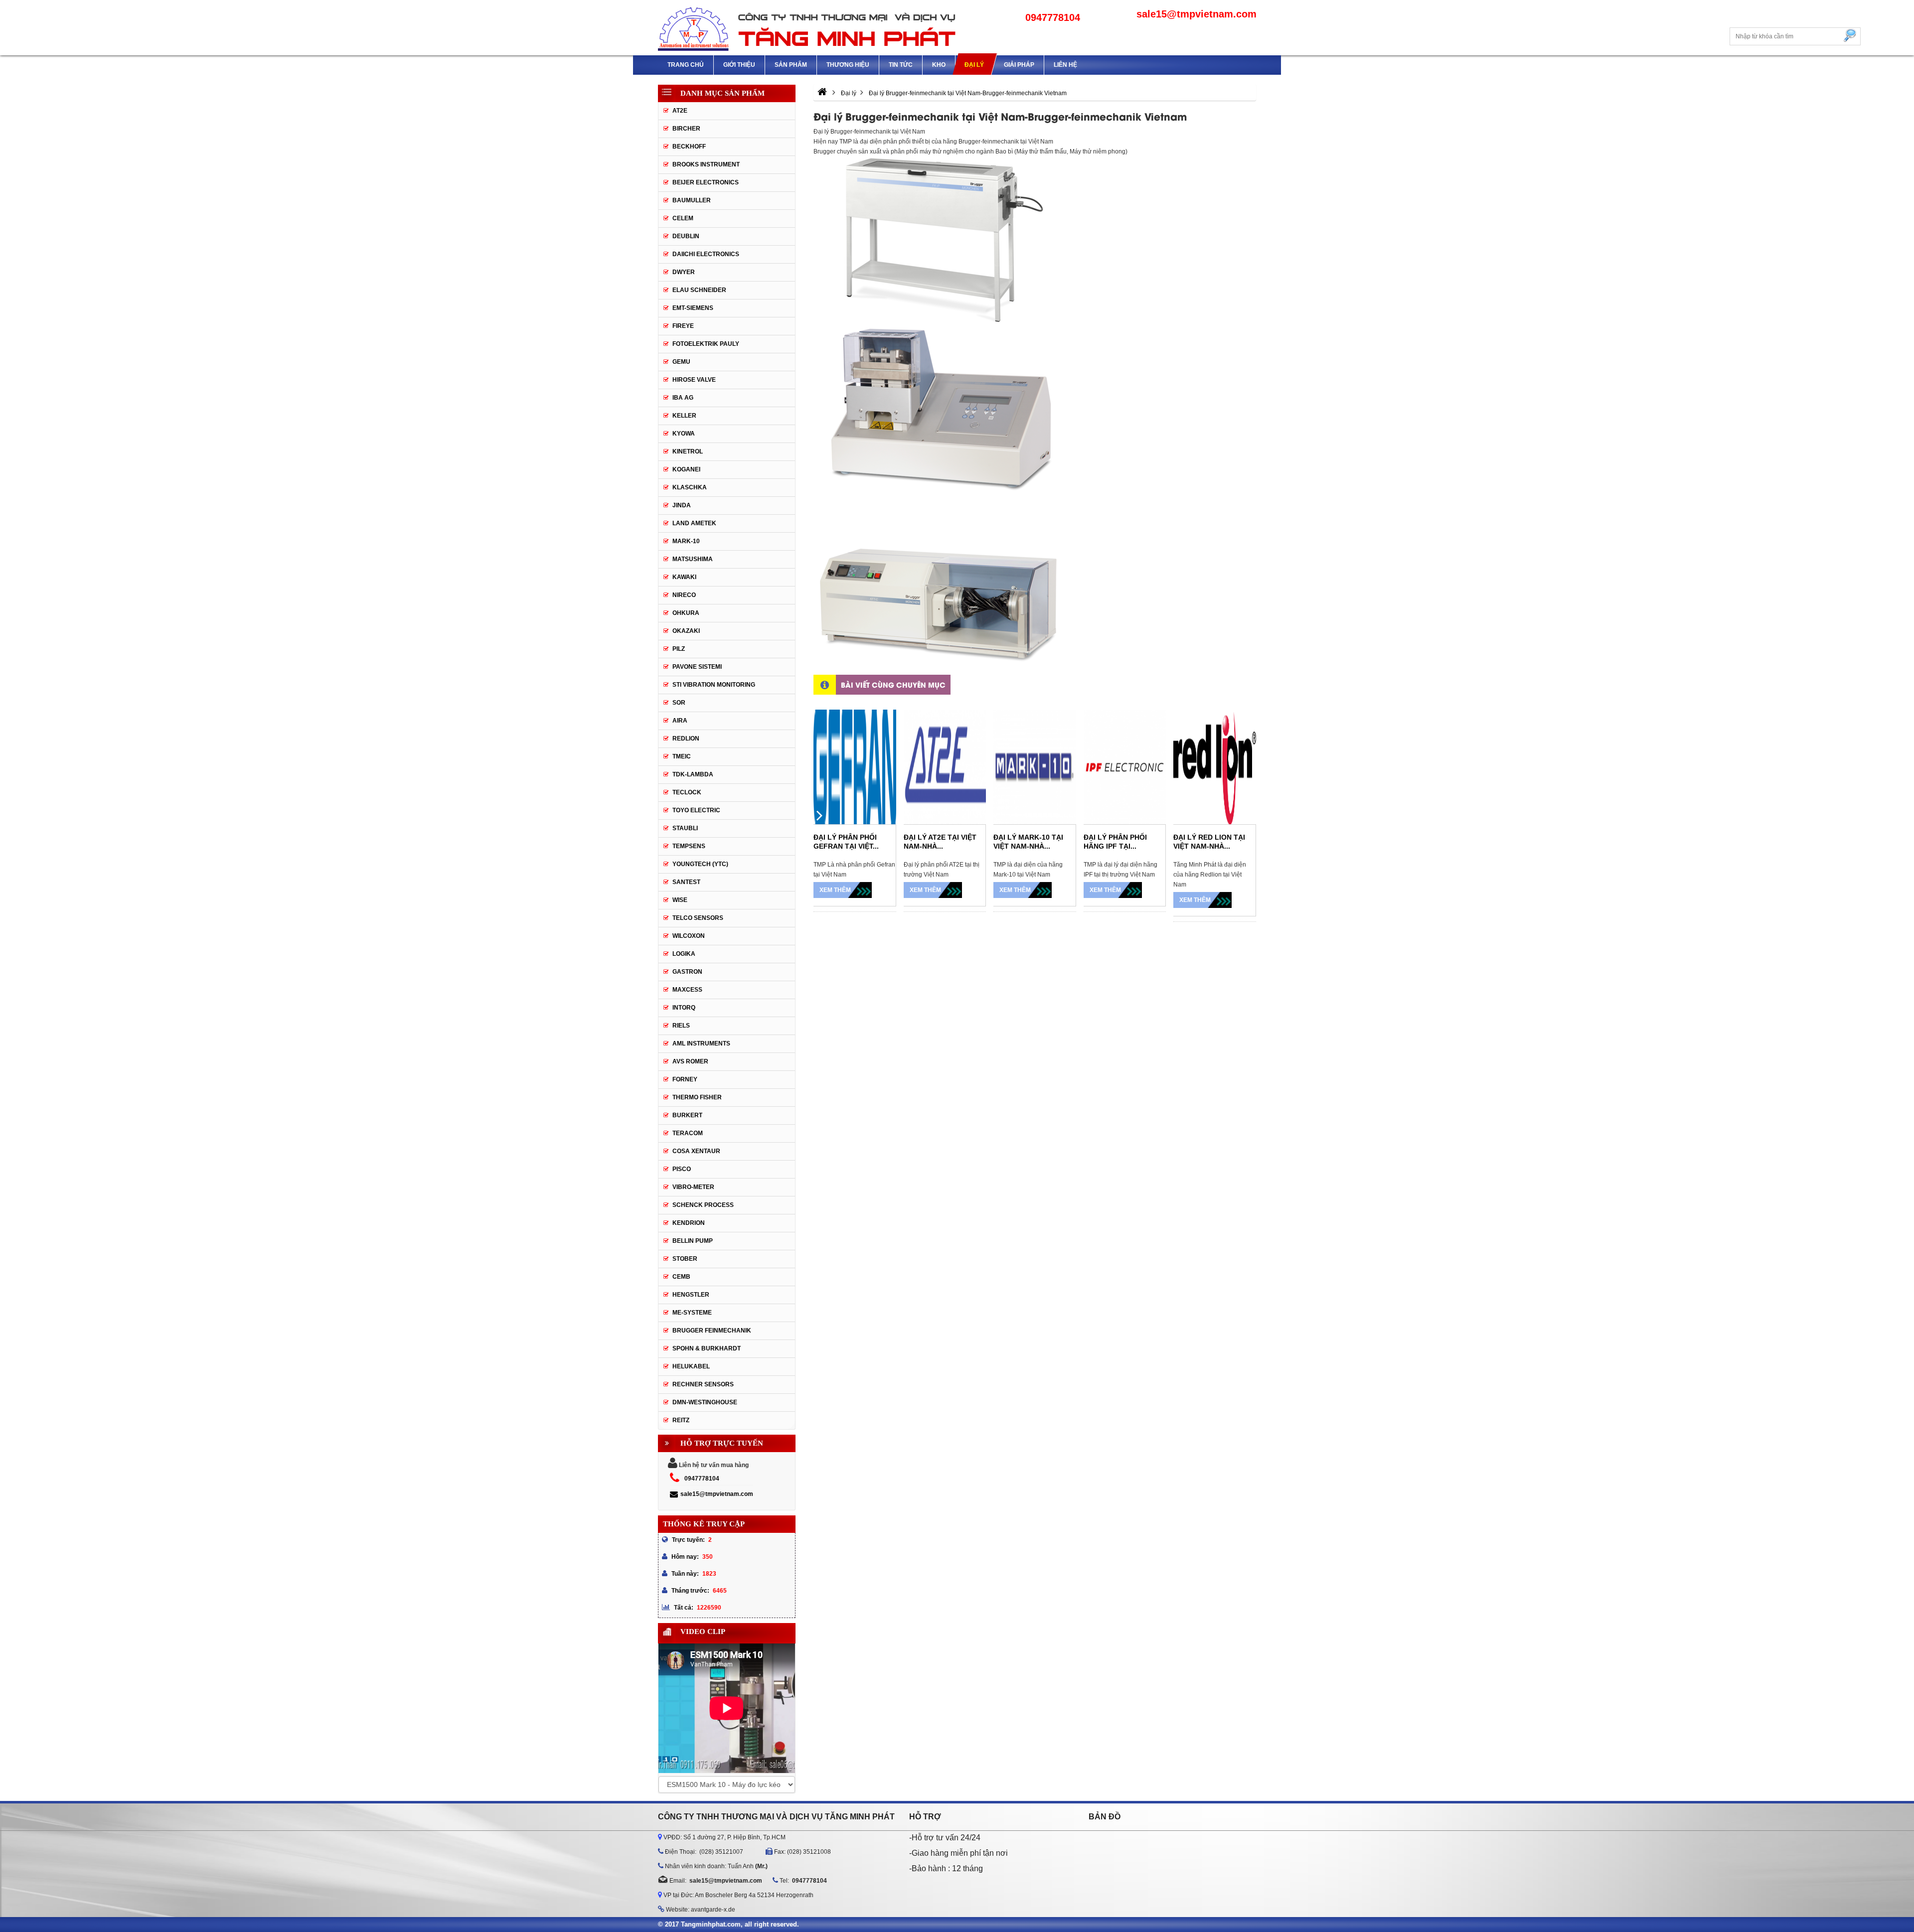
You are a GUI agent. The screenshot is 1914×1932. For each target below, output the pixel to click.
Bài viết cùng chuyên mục (893, 684)
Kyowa (684, 434)
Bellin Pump (693, 1241)
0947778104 (702, 1479)
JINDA (682, 505)
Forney (685, 1079)
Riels (681, 1026)
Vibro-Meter (693, 1187)
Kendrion (689, 1223)
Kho (939, 65)
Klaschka (690, 487)
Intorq (684, 1008)
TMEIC (682, 756)
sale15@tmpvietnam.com (717, 1494)
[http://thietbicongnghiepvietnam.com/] (822, 93)
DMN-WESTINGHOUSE (705, 1402)
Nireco (684, 595)
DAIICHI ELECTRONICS (706, 254)
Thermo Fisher (697, 1097)
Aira (680, 721)
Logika (684, 954)
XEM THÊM (835, 890)
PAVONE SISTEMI (697, 667)
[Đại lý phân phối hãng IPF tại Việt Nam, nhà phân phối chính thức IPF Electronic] (1125, 767)
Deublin (686, 236)
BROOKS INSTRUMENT (706, 164)
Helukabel (691, 1366)
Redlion (686, 739)
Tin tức (901, 65)
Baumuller (692, 200)
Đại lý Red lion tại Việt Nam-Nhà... (1209, 842)
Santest (686, 882)
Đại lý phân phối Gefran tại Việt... (846, 842)
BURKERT (687, 1115)
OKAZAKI (686, 631)
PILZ (679, 649)
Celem (683, 218)
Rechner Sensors (703, 1384)
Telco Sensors (698, 918)
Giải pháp (1019, 65)
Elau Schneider (699, 290)
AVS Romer (690, 1061)
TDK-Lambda (693, 774)
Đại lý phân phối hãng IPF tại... (1115, 842)
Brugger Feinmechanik (712, 1331)
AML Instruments (701, 1043)
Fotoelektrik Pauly (706, 344)
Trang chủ (686, 65)
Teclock (687, 792)
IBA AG (683, 398)
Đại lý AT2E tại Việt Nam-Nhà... (940, 842)
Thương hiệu (848, 65)
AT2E (680, 111)
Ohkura (686, 613)
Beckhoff (689, 147)
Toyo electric (696, 810)
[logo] (807, 28)
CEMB (681, 1277)
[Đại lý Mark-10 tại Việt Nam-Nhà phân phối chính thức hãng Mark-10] (1035, 767)
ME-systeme (692, 1313)
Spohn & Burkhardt (707, 1348)
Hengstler (691, 1295)
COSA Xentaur (696, 1151)
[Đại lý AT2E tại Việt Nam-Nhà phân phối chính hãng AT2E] (945, 767)
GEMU (681, 362)
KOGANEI (686, 469)
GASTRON (687, 972)
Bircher (686, 129)
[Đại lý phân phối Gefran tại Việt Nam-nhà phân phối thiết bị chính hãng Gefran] (855, 767)
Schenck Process (703, 1205)
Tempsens (689, 846)
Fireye (683, 326)
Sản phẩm (791, 65)
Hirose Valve (694, 380)
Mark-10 (686, 541)
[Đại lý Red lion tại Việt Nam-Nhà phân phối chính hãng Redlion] (1215, 767)
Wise (680, 900)
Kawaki (684, 577)
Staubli (685, 828)
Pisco (682, 1169)
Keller (684, 416)
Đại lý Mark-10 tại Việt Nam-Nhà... (1028, 842)
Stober (685, 1259)
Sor (679, 703)
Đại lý (974, 65)
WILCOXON (689, 936)
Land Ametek (694, 523)
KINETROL (688, 451)
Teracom (688, 1133)
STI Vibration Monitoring (714, 685)
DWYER (684, 272)
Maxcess (687, 990)
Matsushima (693, 559)
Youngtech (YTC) (700, 864)
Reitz (681, 1420)
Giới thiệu (739, 65)
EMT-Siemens (693, 308)
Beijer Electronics (706, 182)
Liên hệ (1065, 65)
